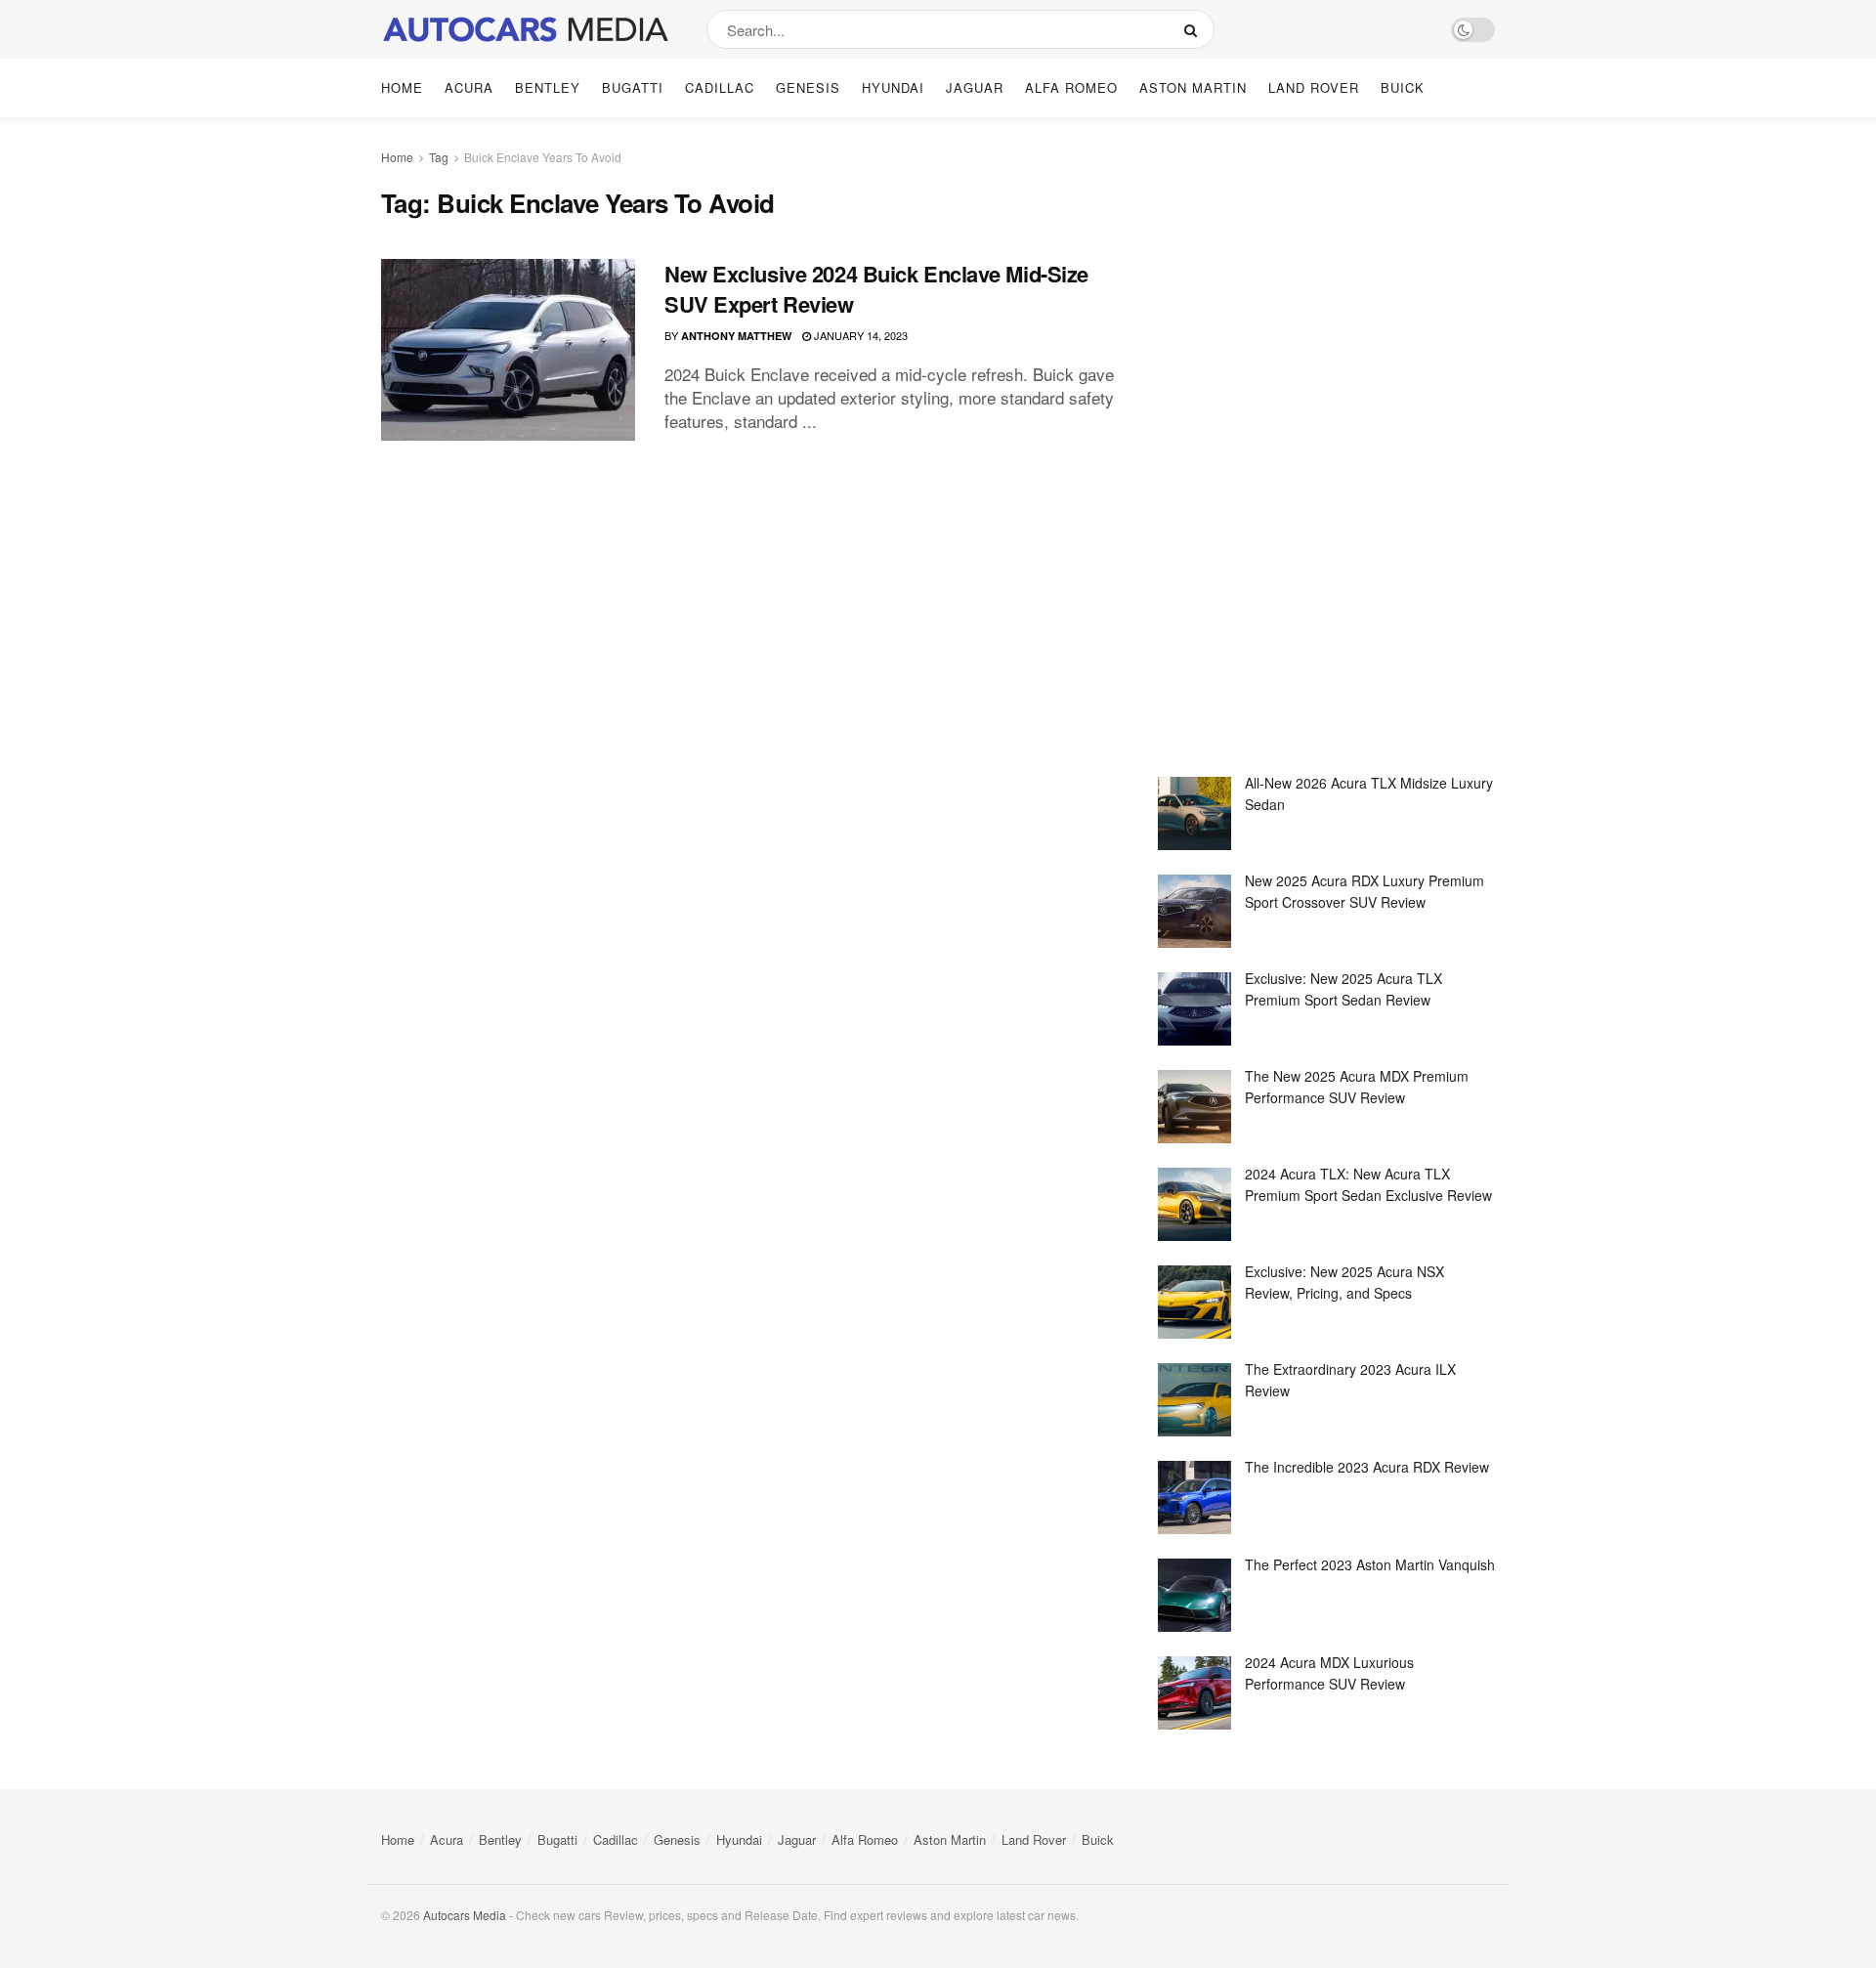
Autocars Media (465, 1915)
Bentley (548, 87)
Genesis (808, 87)
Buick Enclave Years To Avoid (543, 157)
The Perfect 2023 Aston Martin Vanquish (1370, 1564)
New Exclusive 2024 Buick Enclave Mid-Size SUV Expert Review (876, 289)
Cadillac (720, 87)
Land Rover (1314, 87)
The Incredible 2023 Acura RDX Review (1367, 1467)
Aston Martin (1193, 87)
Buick (1403, 87)
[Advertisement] (1304, 448)
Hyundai (893, 87)
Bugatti (633, 87)
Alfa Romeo (1071, 87)
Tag (439, 157)
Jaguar (975, 87)
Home (402, 87)
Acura (469, 87)
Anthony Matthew (736, 336)
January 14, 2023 (859, 335)
